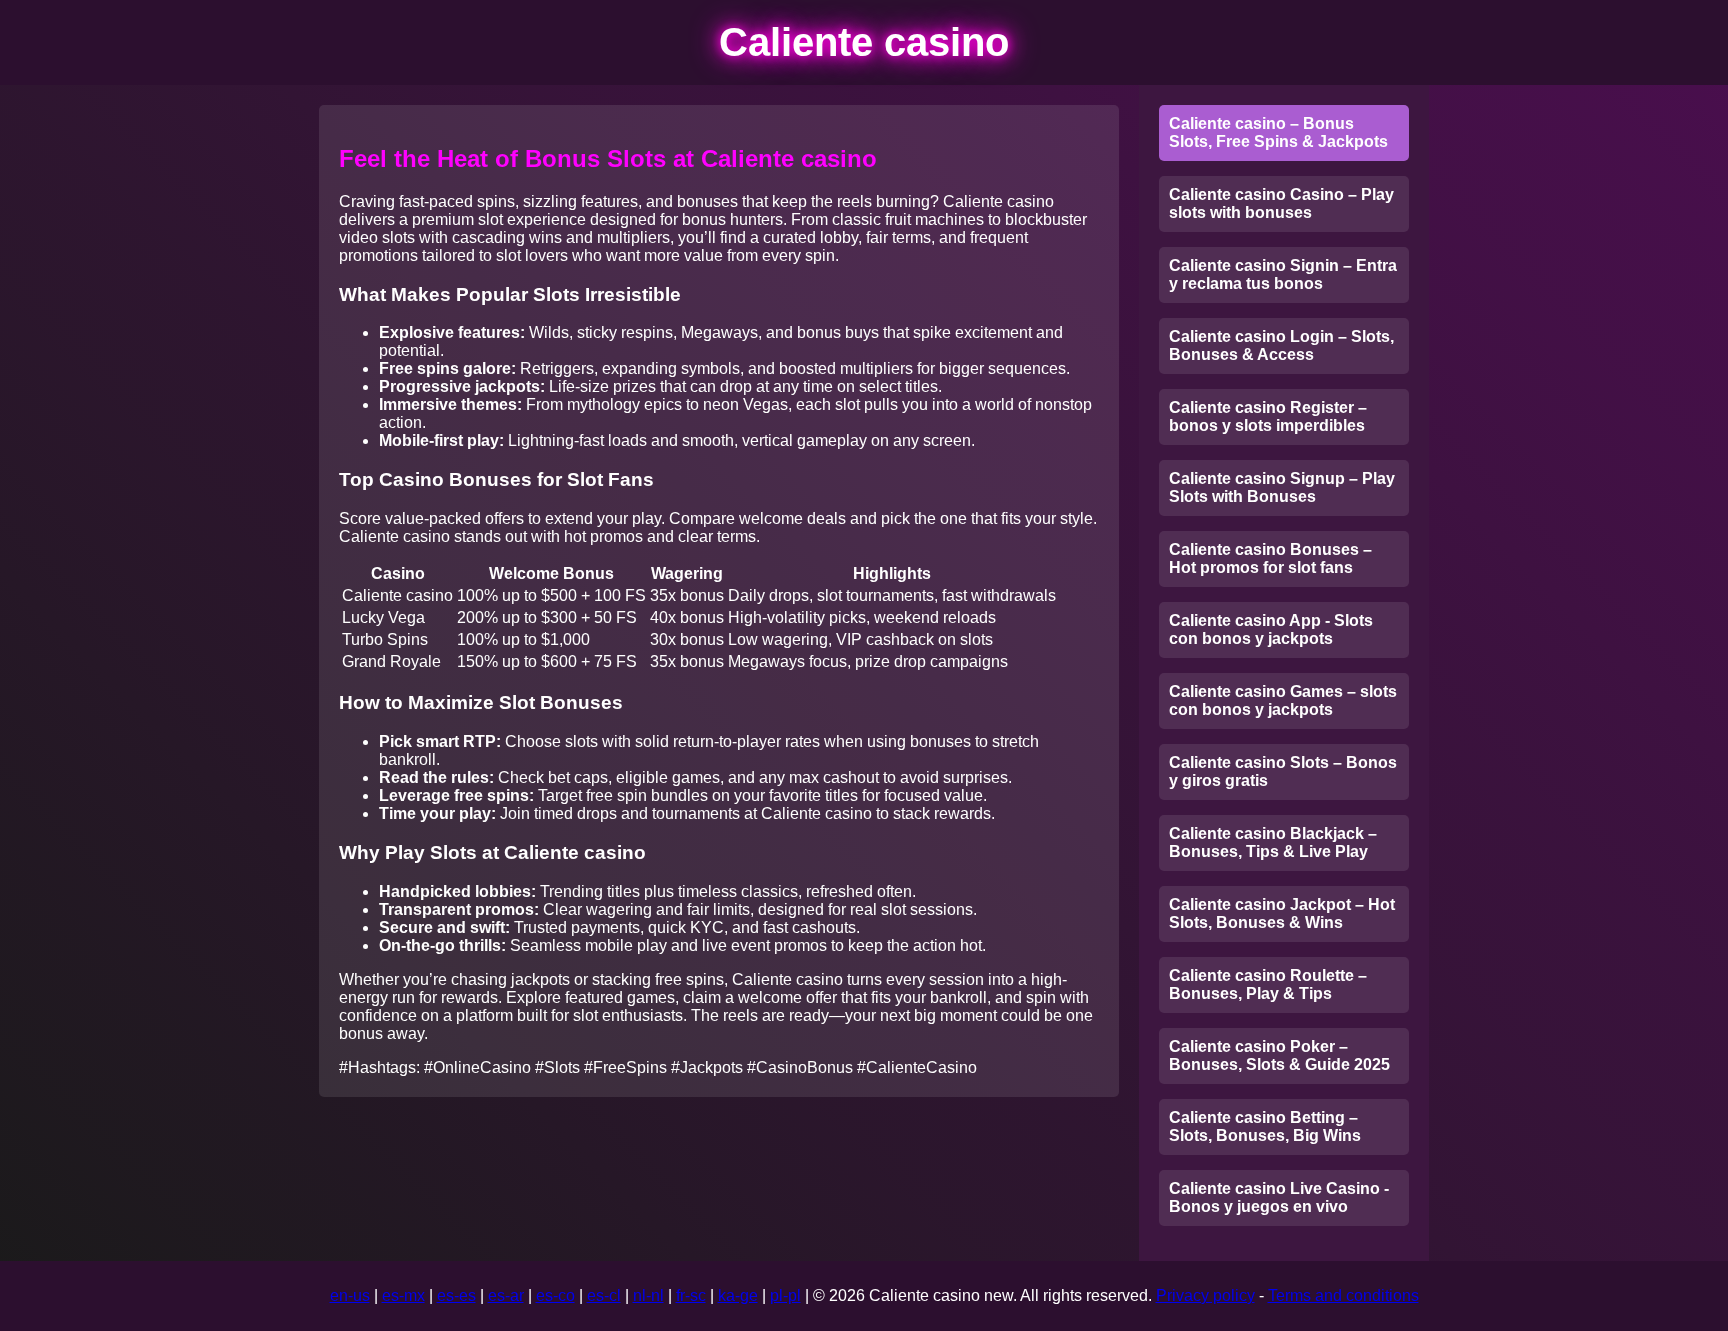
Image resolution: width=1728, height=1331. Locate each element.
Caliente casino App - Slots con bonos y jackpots (1271, 629)
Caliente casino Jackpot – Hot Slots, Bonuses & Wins (1282, 913)
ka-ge (738, 1295)
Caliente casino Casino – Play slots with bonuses (1281, 203)
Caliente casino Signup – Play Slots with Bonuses (1282, 487)
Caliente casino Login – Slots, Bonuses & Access (1281, 345)
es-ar (506, 1295)
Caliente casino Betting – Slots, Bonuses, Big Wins (1265, 1126)
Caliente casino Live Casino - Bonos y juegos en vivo (1279, 1197)
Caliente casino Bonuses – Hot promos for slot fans (1270, 558)
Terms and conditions (1343, 1295)
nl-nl (648, 1295)
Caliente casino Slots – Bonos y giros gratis (1283, 771)
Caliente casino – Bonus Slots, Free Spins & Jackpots (1278, 132)
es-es (456, 1295)
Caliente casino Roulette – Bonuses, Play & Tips (1268, 984)
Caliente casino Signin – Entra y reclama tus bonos (1283, 274)
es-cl (604, 1295)
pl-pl (785, 1295)
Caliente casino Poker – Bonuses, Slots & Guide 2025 (1279, 1055)
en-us (350, 1295)
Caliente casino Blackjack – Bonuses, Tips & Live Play (1273, 842)
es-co (555, 1295)
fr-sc (691, 1295)
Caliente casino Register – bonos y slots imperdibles (1268, 416)
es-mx (403, 1295)
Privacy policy (1205, 1295)
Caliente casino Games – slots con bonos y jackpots (1283, 700)
